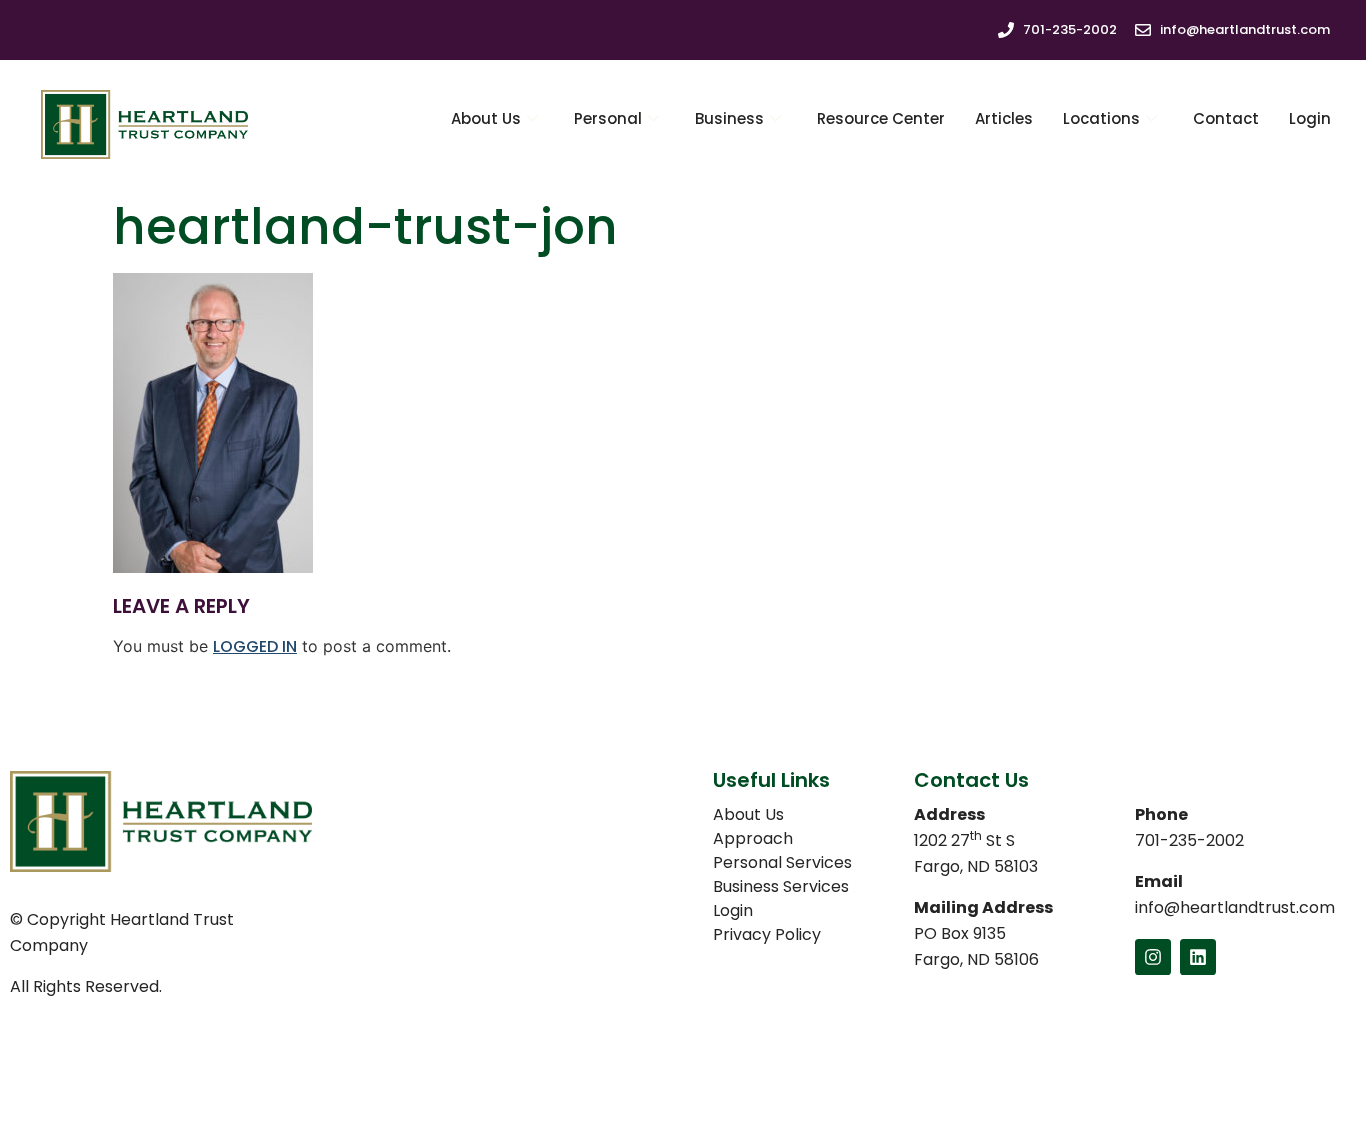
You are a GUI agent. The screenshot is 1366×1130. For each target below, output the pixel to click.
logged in (255, 646)
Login (1310, 118)
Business (729, 118)
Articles (1004, 118)
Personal (608, 118)
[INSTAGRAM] (1153, 957)
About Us (486, 118)
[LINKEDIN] (1198, 957)
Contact (1226, 118)
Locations (1101, 118)
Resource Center (881, 118)
